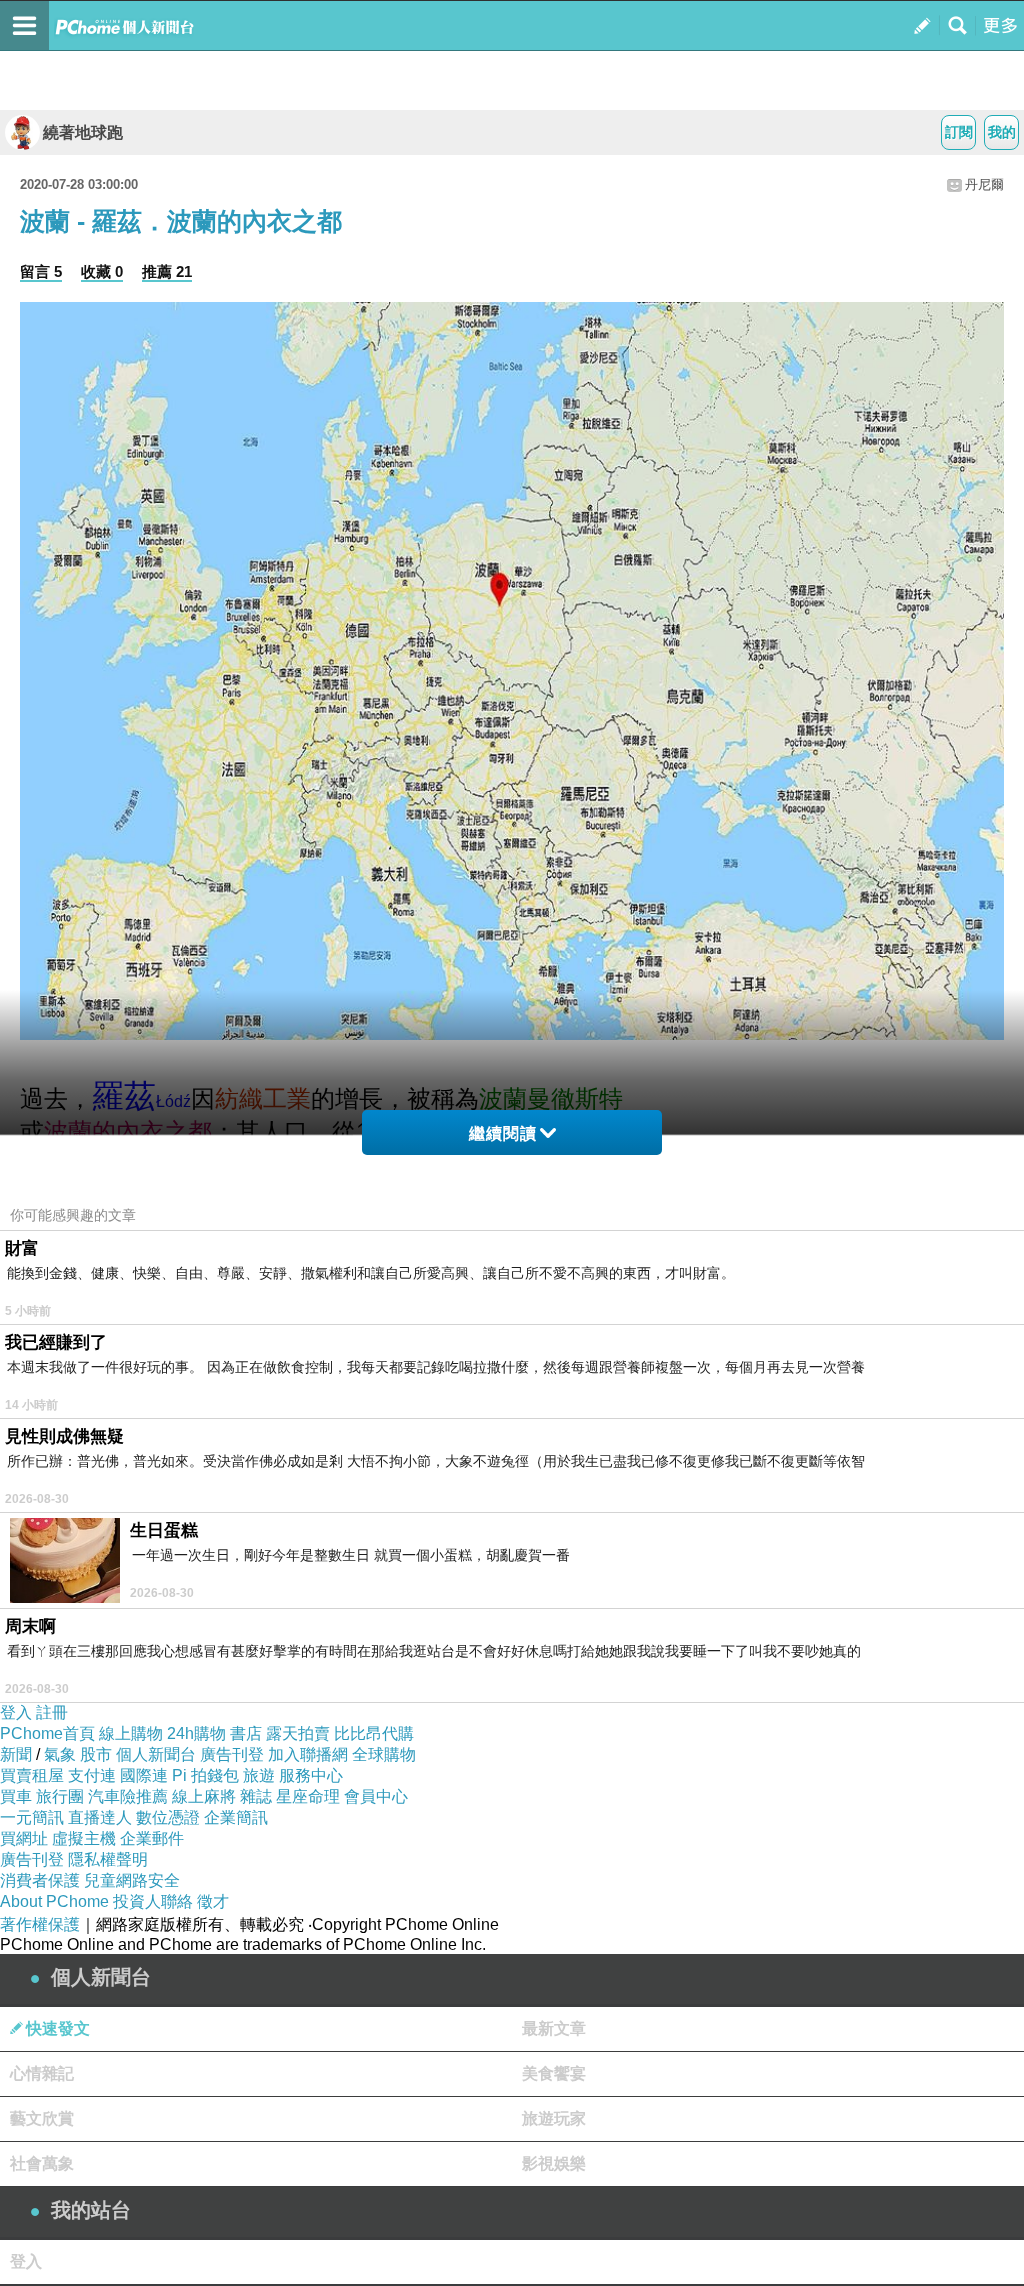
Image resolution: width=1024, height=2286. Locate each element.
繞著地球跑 (83, 132)
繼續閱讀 (503, 1133)
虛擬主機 (84, 1838)
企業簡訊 (236, 1817)
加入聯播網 (308, 1754)
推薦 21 (167, 271)
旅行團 (60, 1796)
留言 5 (41, 271)
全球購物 (384, 1754)
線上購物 (131, 1733)
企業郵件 (152, 1838)
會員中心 (376, 1796)
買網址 (24, 1838)
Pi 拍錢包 (205, 1775)
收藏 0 (102, 271)
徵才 (213, 1901)
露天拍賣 (298, 1733)
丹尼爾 (984, 184)
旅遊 (259, 1775)
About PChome (54, 1901)
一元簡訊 (32, 1817)
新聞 (16, 1754)
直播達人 (100, 1817)
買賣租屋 (32, 1775)
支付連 (92, 1775)
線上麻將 (204, 1796)
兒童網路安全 (132, 1880)
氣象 (60, 1754)
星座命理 (308, 1796)
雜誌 (256, 1796)
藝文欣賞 (42, 2118)
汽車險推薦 (128, 1796)
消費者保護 (40, 1880)
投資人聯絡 (153, 1901)
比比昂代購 (374, 1733)
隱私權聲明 (108, 1859)
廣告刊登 (232, 1754)
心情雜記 (42, 2073)
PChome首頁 (47, 1733)
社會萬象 (42, 2163)
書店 (246, 1733)
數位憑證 (168, 1817)
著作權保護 (40, 1924)
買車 (16, 1796)
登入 (16, 1712)
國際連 (144, 1775)
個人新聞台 (156, 1754)
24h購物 (196, 1733)
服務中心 (311, 1775)
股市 (96, 1754)
